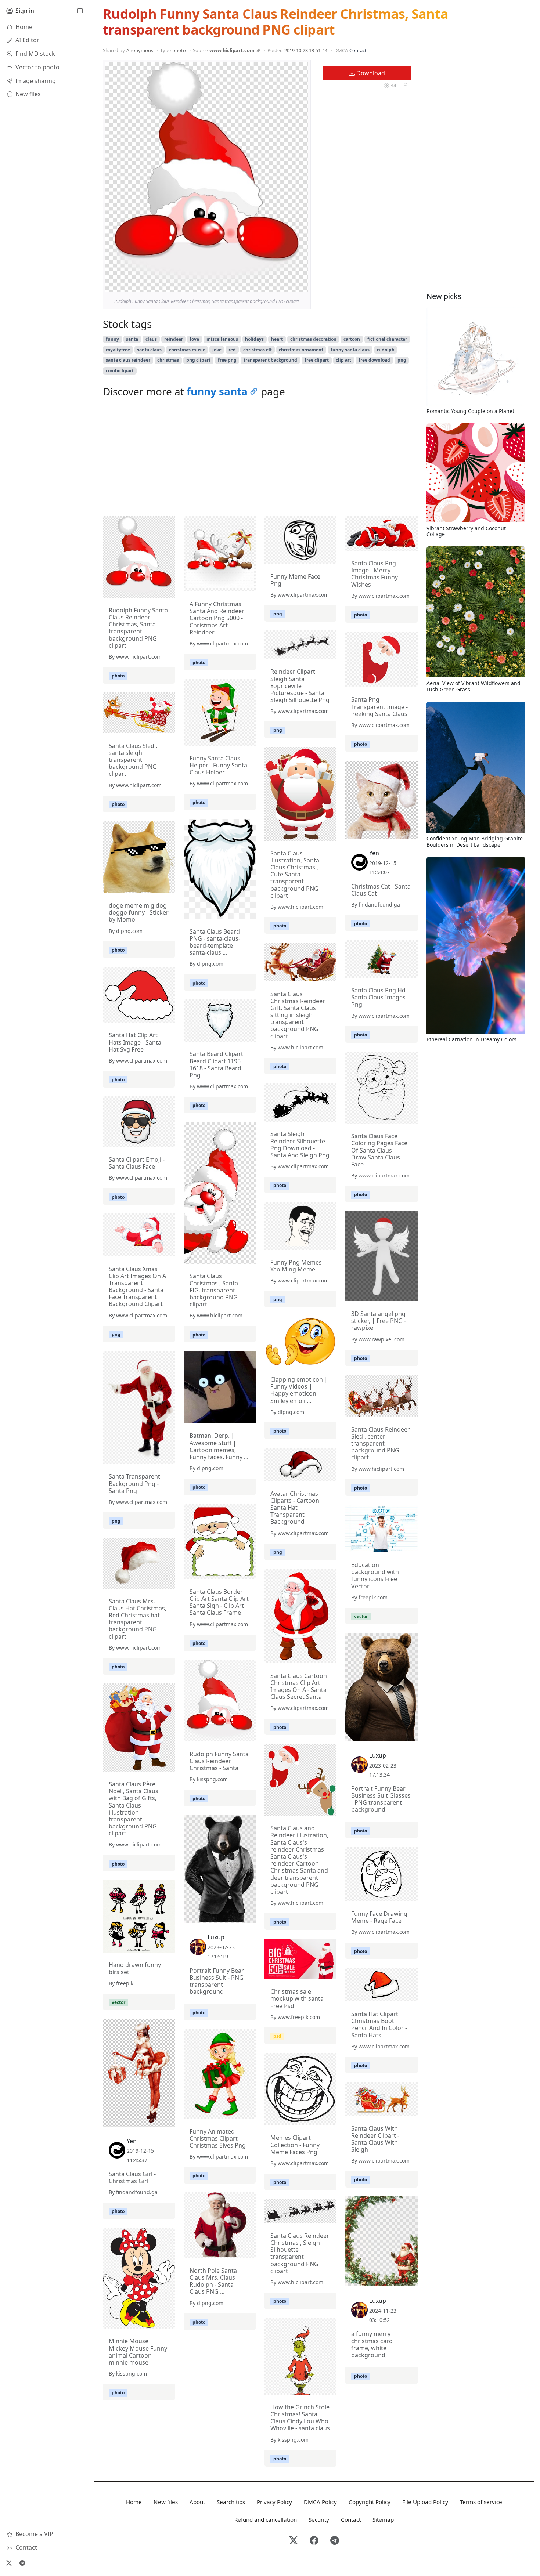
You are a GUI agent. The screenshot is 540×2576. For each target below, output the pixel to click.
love (195, 339)
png (402, 360)
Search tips (231, 2502)
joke (217, 350)
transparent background (270, 360)
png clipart (198, 360)
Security (319, 2519)
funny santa (217, 391)
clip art (343, 360)
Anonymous (140, 50)
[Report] (405, 86)
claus (151, 339)
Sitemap (383, 2519)
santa (132, 339)
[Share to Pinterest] (301, 284)
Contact (358, 50)
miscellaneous (222, 339)
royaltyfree (118, 350)
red (232, 350)
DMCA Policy (320, 2502)
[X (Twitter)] (9, 2563)
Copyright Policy (370, 2502)
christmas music (187, 350)
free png (227, 360)
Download (370, 73)
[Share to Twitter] (274, 284)
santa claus (149, 350)
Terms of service (481, 2502)
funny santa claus (350, 350)
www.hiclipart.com (232, 50)
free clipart (317, 360)
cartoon (352, 339)
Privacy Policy (274, 2502)
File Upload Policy (425, 2502)
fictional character (387, 339)
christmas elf (258, 350)
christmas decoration (313, 339)
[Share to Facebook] (288, 284)
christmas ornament (301, 350)
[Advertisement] (260, 459)
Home (134, 2502)
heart (277, 339)
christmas (168, 360)
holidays (254, 339)
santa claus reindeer (128, 360)
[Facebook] (314, 2541)
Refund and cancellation (266, 2519)
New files (166, 2502)
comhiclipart (120, 371)
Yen (374, 853)
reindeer (174, 339)
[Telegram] (22, 2563)
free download (374, 360)
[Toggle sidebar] (80, 11)
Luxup (378, 1755)
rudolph (386, 350)
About (197, 2502)
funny (112, 339)
